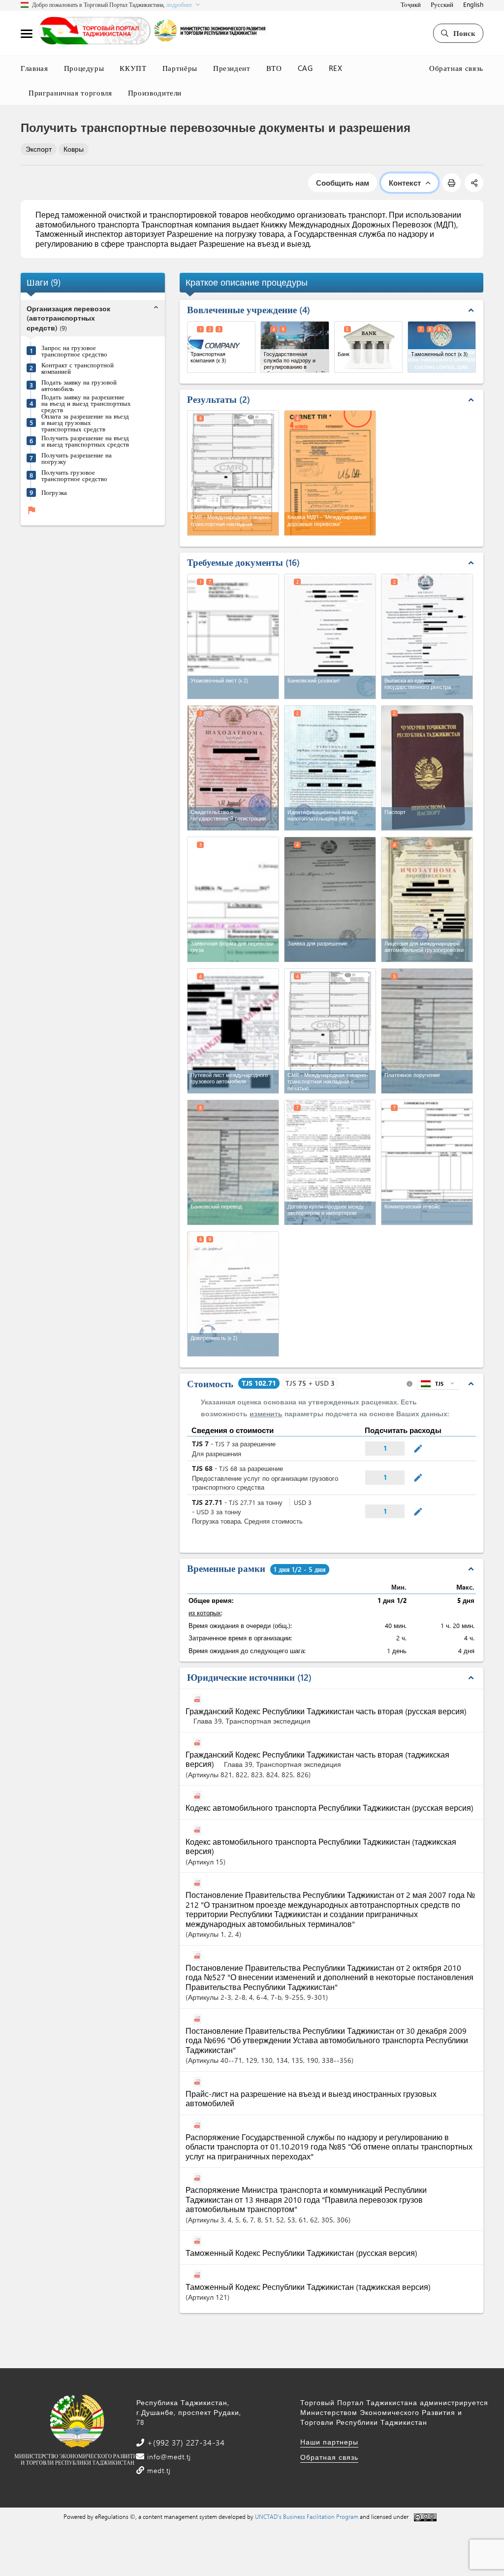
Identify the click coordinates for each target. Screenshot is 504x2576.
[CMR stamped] (330, 1031)
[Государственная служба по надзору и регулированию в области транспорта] (295, 347)
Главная (34, 68)
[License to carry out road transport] (427, 899)
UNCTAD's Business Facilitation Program (307, 2516)
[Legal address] (427, 636)
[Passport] (427, 768)
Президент (232, 68)
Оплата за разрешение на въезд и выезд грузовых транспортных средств (85, 422)
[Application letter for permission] (330, 899)
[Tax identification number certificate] (330, 768)
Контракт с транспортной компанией (78, 368)
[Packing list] (233, 636)
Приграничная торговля (70, 93)
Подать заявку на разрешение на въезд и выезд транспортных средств (86, 403)
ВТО (274, 68)
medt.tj (158, 2470)
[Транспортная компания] (221, 347)
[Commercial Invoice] (427, 1162)
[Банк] (368, 347)
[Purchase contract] (330, 1162)
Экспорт (39, 149)
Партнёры (180, 68)
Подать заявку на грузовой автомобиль (79, 385)
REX (336, 68)
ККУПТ (133, 68)
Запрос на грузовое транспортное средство (74, 351)
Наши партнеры (329, 2442)
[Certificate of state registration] (233, 768)
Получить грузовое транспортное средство (74, 475)
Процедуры (84, 68)
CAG (305, 68)
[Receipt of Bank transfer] (233, 1162)
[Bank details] (330, 636)
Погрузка (54, 492)
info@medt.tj (168, 2457)
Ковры (74, 149)
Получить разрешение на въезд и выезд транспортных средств (85, 441)
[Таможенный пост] (442, 347)
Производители (155, 93)
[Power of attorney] (233, 1294)
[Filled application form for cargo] (233, 899)
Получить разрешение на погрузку (77, 458)
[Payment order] (427, 1031)
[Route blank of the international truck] (233, 1031)
